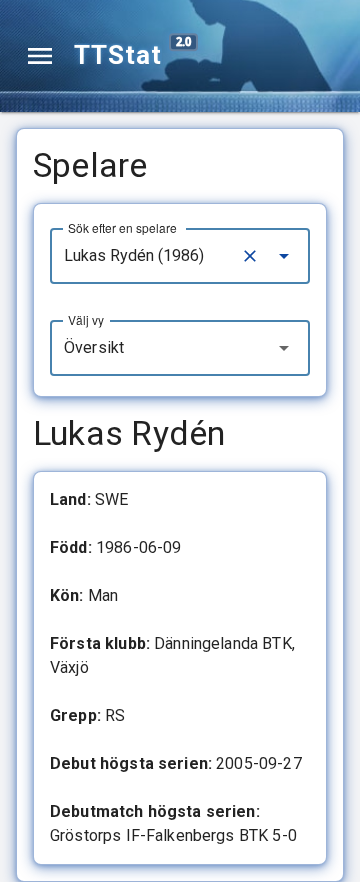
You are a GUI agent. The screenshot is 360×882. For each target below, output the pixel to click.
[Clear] (250, 256)
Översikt (94, 347)
